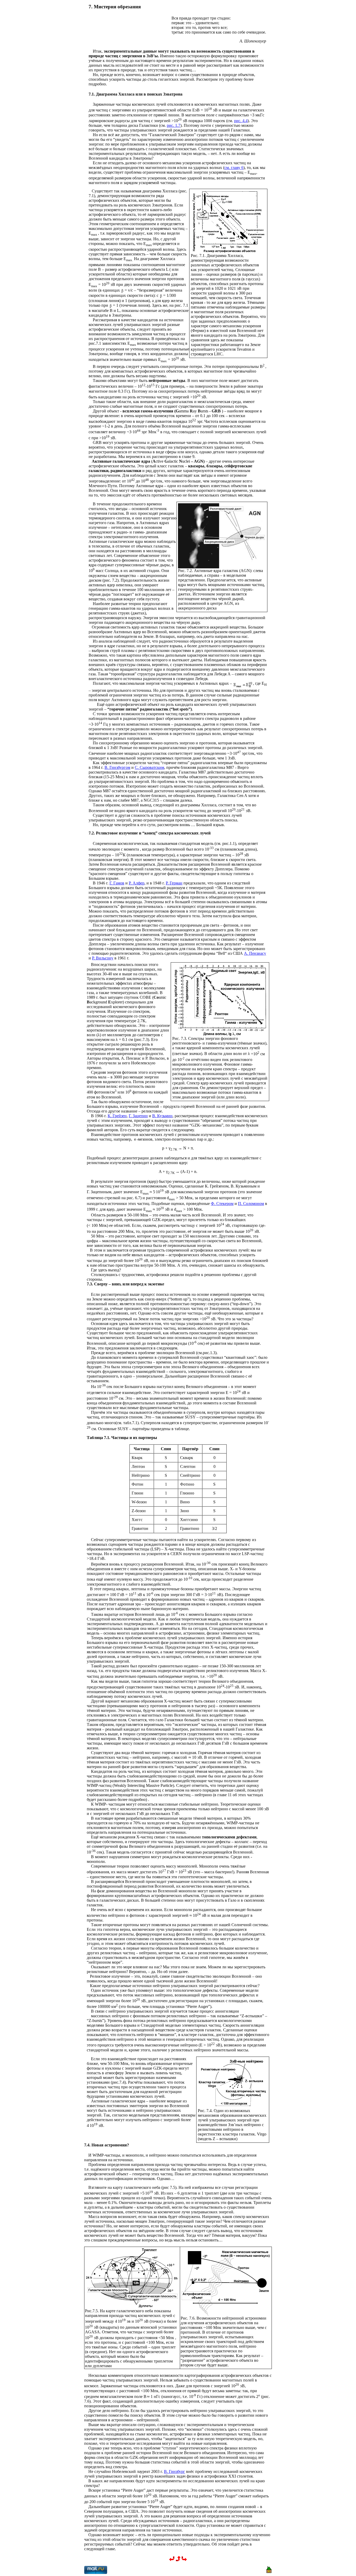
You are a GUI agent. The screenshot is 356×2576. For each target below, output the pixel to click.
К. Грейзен (117, 1116)
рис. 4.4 (241, 121)
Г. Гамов (117, 883)
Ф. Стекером (222, 1204)
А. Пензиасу (255, 953)
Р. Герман (174, 883)
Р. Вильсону (103, 958)
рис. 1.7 (174, 125)
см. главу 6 (234, 168)
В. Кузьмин (162, 1116)
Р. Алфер (137, 883)
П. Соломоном (251, 1204)
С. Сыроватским (149, 767)
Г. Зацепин (138, 1116)
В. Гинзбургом (117, 767)
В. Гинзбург (174, 2471)
